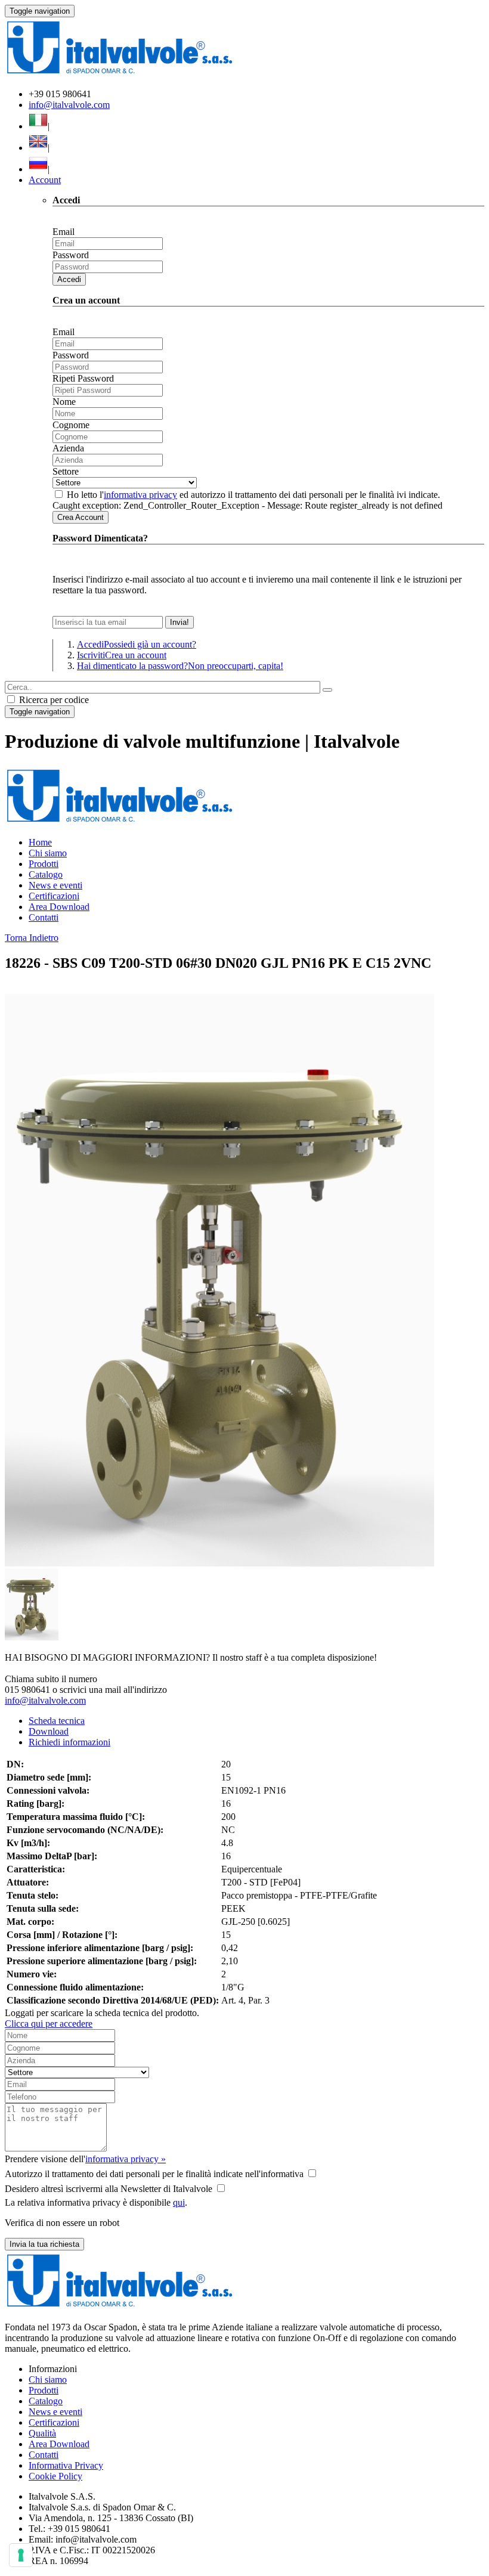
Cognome (71, 425)
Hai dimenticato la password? (180, 666)
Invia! (179, 622)
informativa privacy (140, 495)
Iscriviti (122, 655)
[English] (38, 148)
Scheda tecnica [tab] (57, 1721)
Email (64, 232)
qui (179, 2202)
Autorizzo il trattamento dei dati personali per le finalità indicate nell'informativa (154, 2174)
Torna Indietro (32, 938)
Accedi (69, 279)
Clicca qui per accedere (49, 2024)
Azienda (68, 448)
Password (71, 255)
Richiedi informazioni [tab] (69, 1742)
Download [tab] (49, 1731)
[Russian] (38, 169)
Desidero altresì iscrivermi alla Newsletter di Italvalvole (109, 2189)
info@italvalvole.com (69, 105)
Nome (64, 402)
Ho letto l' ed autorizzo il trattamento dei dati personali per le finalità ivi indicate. (253, 495)
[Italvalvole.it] (120, 822)
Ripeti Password (83, 378)
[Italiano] (38, 126)
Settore (66, 471)
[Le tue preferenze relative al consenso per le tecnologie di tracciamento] (21, 2555)
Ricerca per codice (53, 700)
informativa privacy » (126, 2159)
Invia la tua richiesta (44, 2244)
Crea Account (81, 517)
